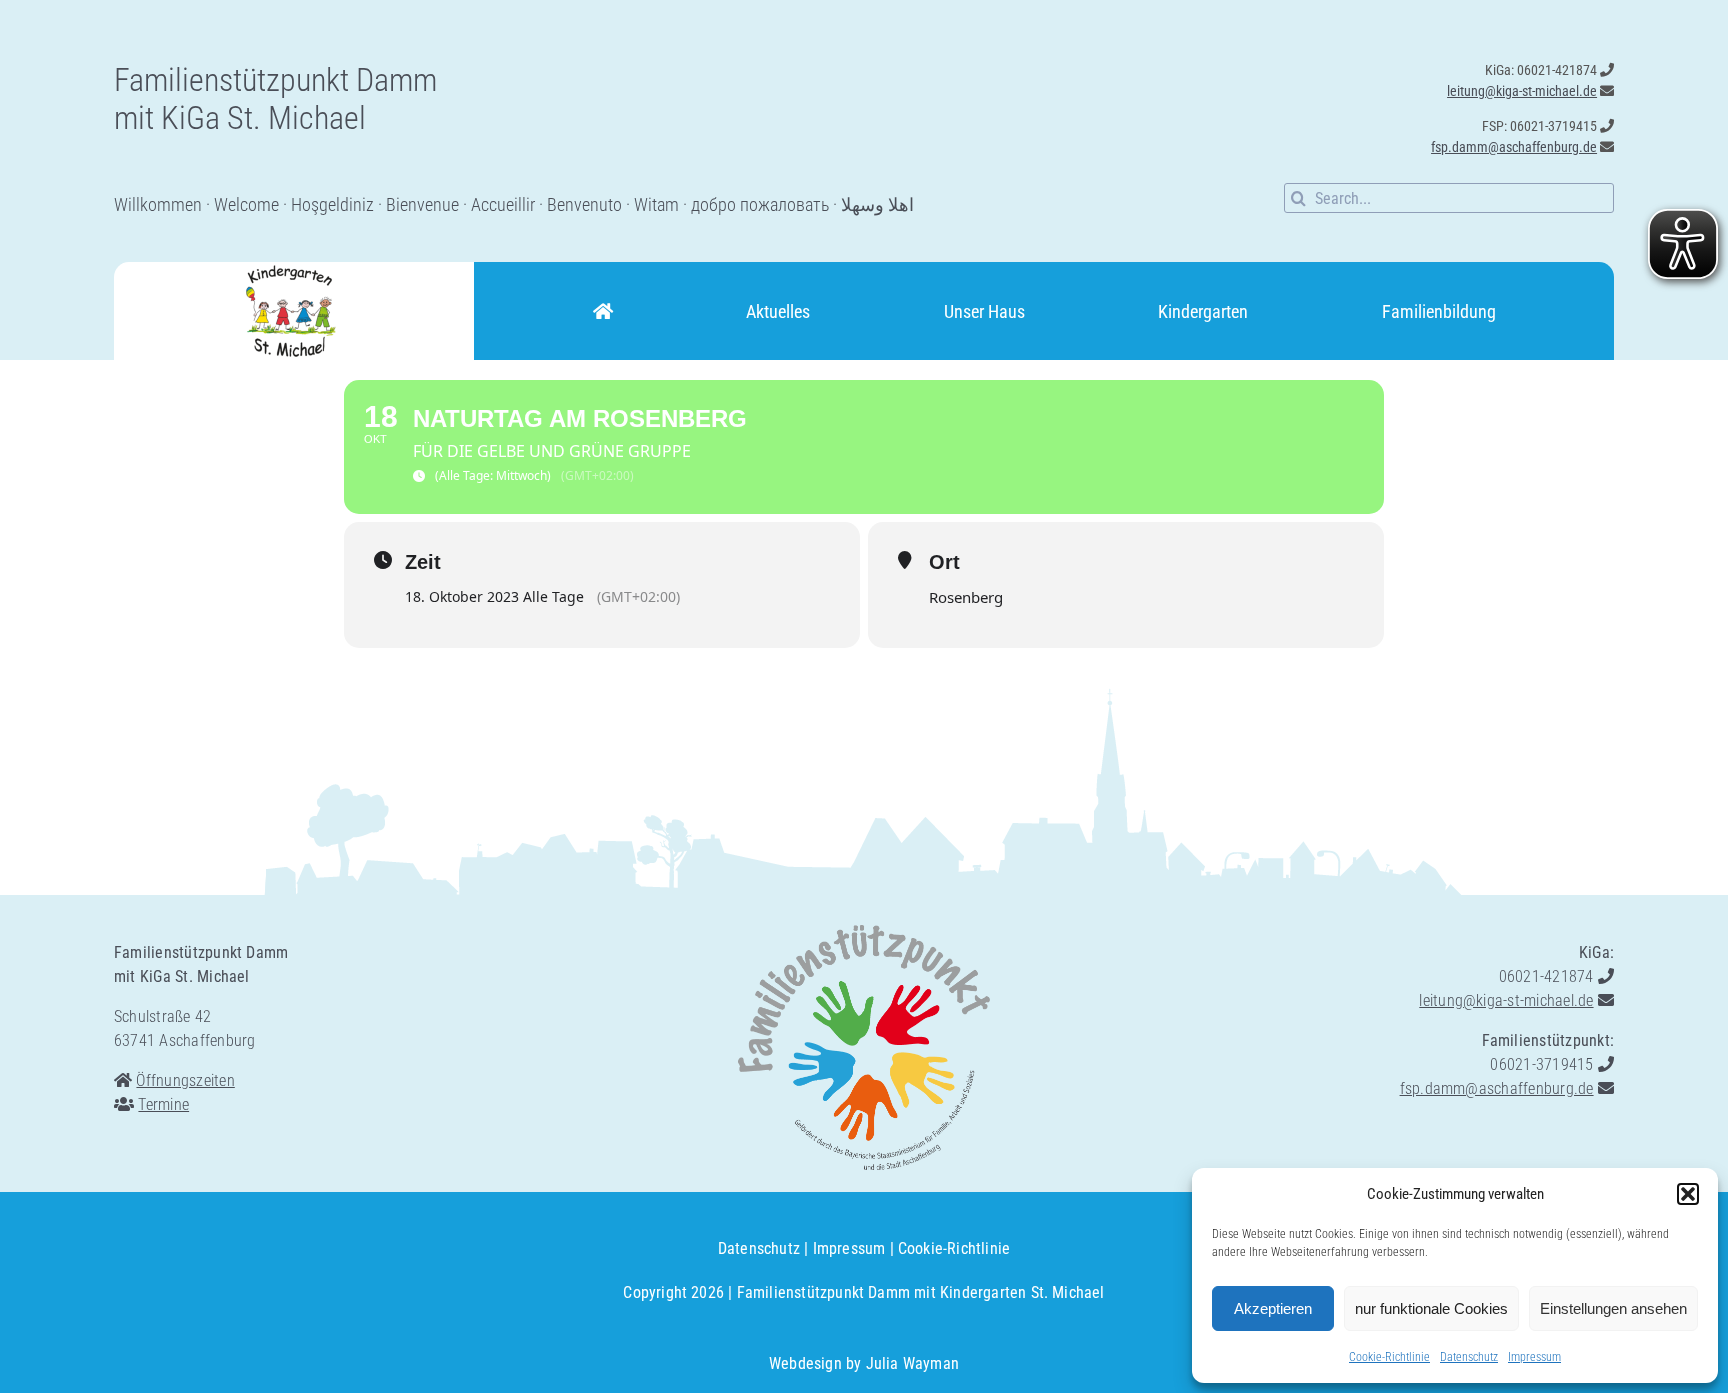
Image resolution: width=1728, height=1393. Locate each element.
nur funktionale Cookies (1431, 1308)
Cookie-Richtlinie (1389, 1357)
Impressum (1534, 1357)
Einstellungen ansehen (1613, 1308)
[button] (1688, 1194)
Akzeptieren (1273, 1308)
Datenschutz (1469, 1357)
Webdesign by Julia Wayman (864, 1363)
